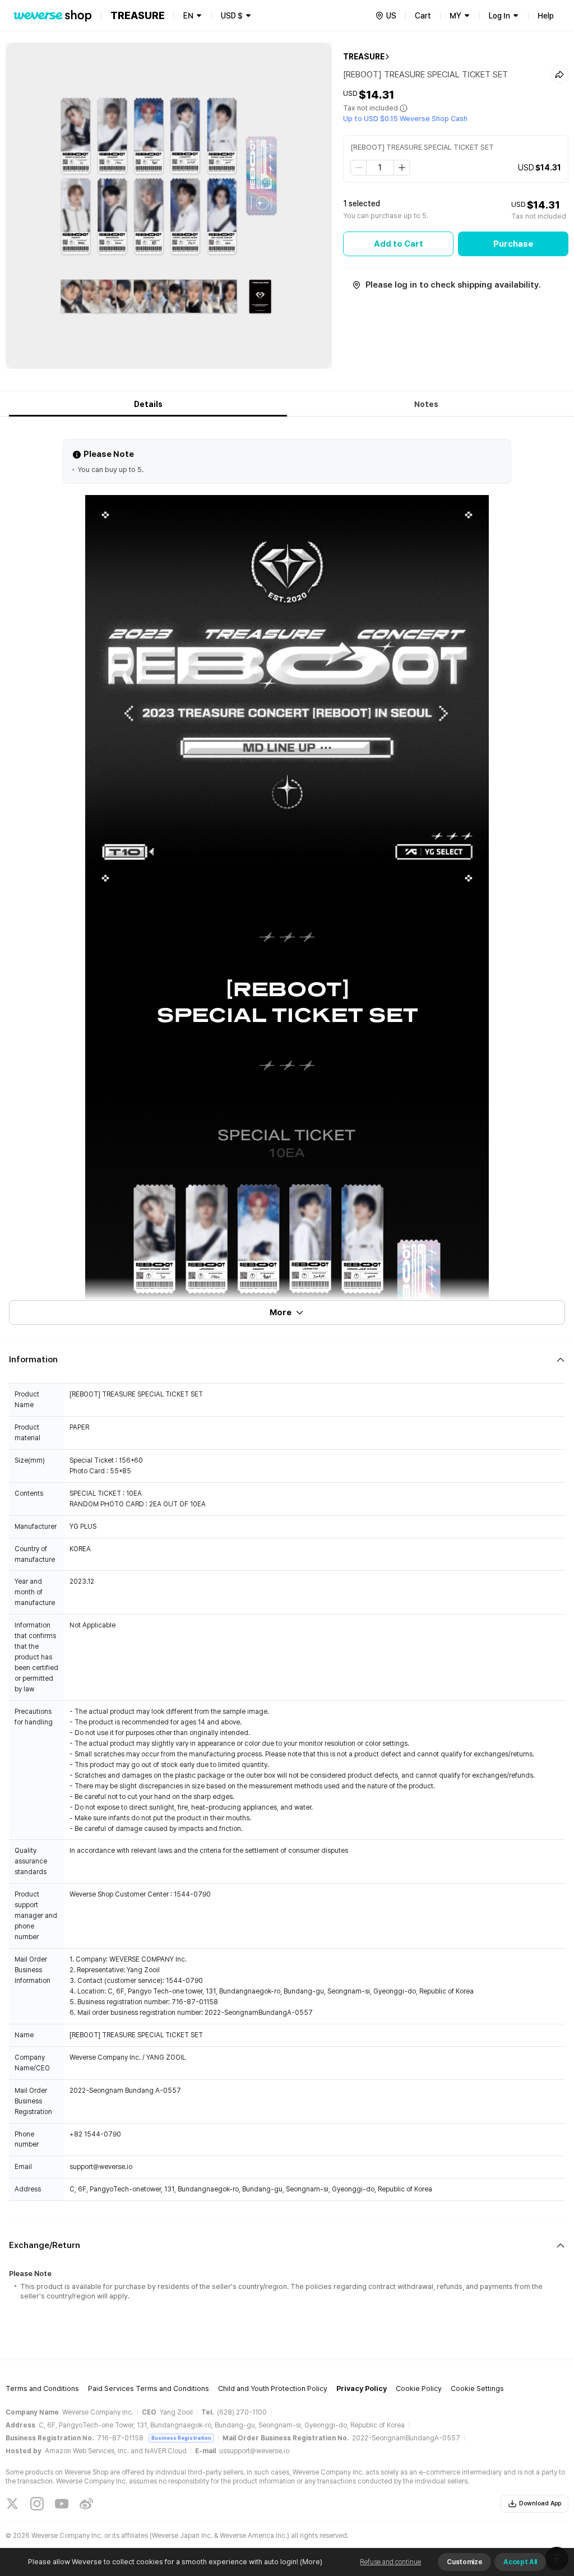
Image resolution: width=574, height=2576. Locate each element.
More (281, 1312)
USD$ (232, 16)
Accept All (520, 2562)
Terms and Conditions (42, 2388)
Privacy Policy (362, 2388)
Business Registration (181, 2438)
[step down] (359, 168)
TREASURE (364, 57)
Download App (540, 2503)
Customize (464, 2562)
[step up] (401, 168)
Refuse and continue (390, 2562)
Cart (423, 16)
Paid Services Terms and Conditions (149, 2388)
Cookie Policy (419, 2388)
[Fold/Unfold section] (287, 1360)
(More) (311, 2562)
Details (148, 404)
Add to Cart (399, 244)
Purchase (513, 244)
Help (546, 16)
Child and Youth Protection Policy (273, 2388)
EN (188, 16)
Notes (426, 404)
